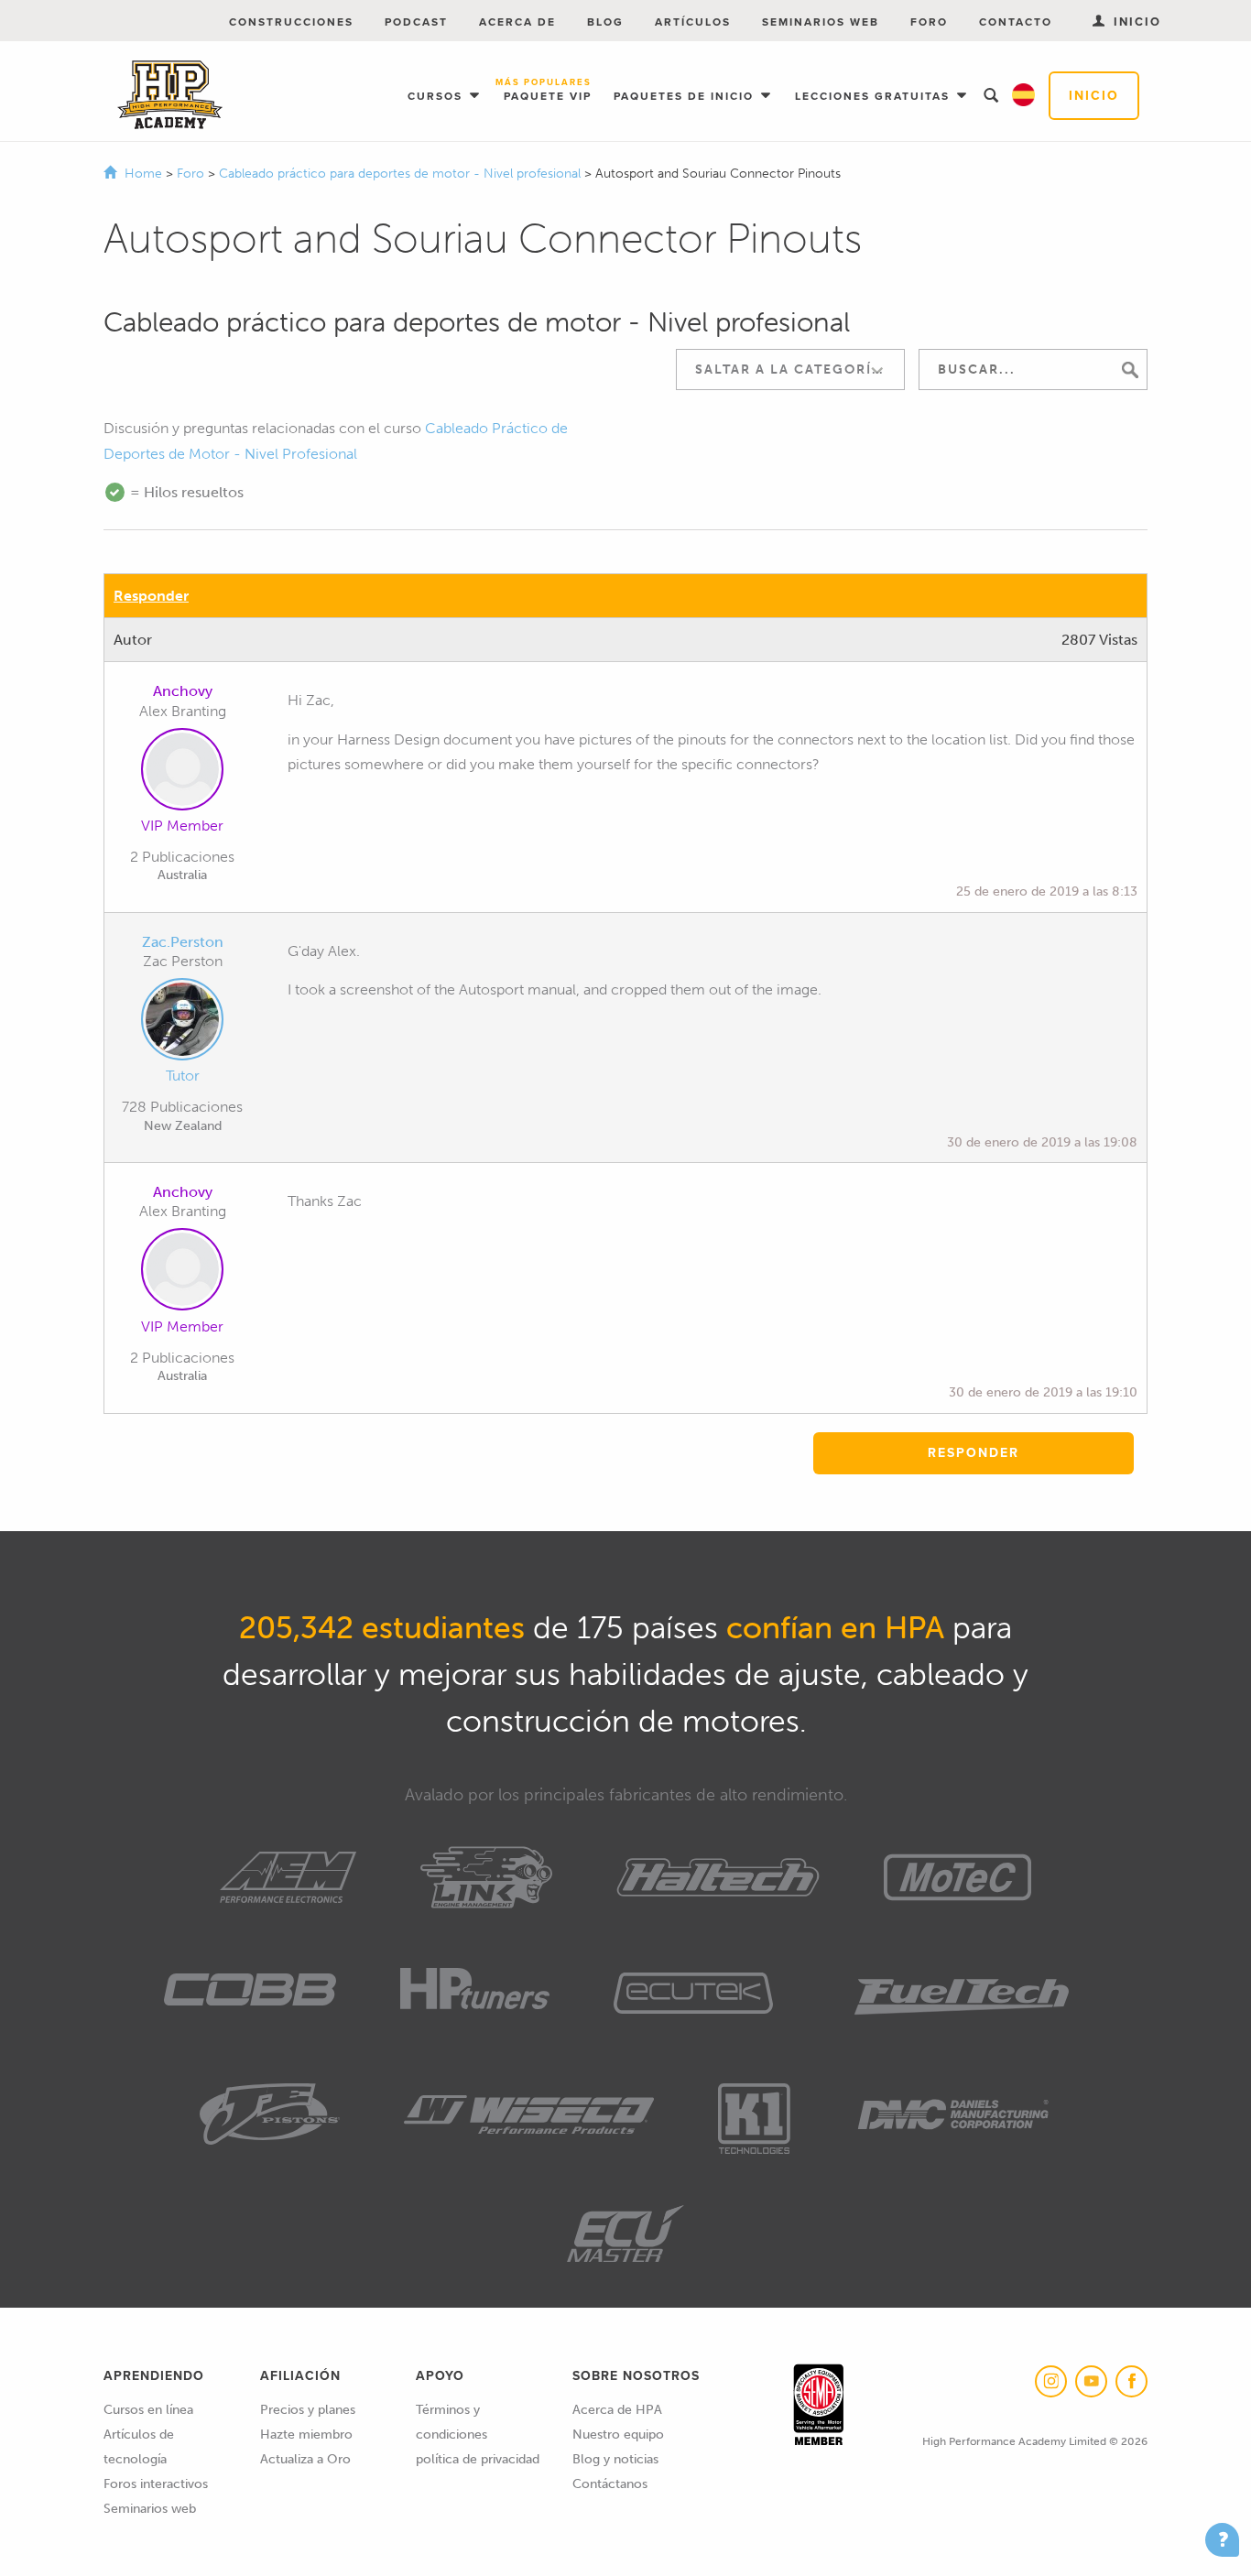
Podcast (416, 22)
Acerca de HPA (617, 2410)
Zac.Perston (183, 942)
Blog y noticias (615, 2459)
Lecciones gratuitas (875, 96)
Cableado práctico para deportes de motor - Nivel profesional (402, 174)
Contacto (1016, 22)
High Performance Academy (170, 95)
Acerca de (517, 22)
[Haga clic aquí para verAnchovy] (182, 773)
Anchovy (183, 691)
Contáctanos (610, 2484)
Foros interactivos (156, 2484)
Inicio (1094, 96)
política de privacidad (478, 2459)
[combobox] (790, 370)
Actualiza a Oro (305, 2459)
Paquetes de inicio (686, 96)
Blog (605, 22)
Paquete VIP (548, 91)
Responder (151, 596)
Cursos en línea (148, 2410)
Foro (929, 22)
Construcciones (291, 22)
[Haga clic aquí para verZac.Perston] (182, 1023)
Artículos (693, 22)
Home (143, 174)
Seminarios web (821, 22)
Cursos (437, 96)
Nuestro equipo (618, 2435)
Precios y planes (308, 2410)
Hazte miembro (306, 2435)
